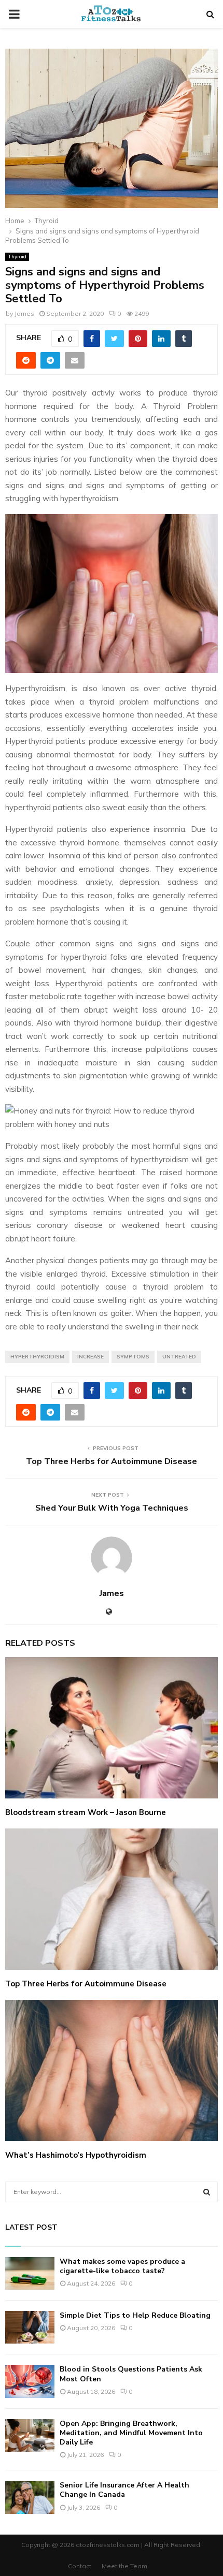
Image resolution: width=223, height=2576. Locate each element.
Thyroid (17, 257)
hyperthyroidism (37, 1357)
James (24, 313)
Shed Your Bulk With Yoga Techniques (112, 1508)
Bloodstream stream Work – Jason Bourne (86, 1812)
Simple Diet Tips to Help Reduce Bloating (135, 2315)
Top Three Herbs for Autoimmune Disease (112, 1461)
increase (90, 1357)
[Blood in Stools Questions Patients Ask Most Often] (30, 2381)
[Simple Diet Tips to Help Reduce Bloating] (30, 2327)
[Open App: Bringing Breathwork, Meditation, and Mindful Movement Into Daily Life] (30, 2435)
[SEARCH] (207, 2192)
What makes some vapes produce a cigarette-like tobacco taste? (122, 2266)
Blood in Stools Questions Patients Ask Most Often (131, 2374)
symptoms (133, 1357)
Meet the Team (124, 2566)
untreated (179, 1357)
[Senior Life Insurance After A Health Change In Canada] (30, 2497)
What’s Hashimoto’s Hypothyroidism (76, 2155)
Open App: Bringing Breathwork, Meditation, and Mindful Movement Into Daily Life (131, 2433)
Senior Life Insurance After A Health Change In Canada (124, 2490)
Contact (80, 2566)
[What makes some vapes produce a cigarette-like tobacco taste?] (30, 2273)
